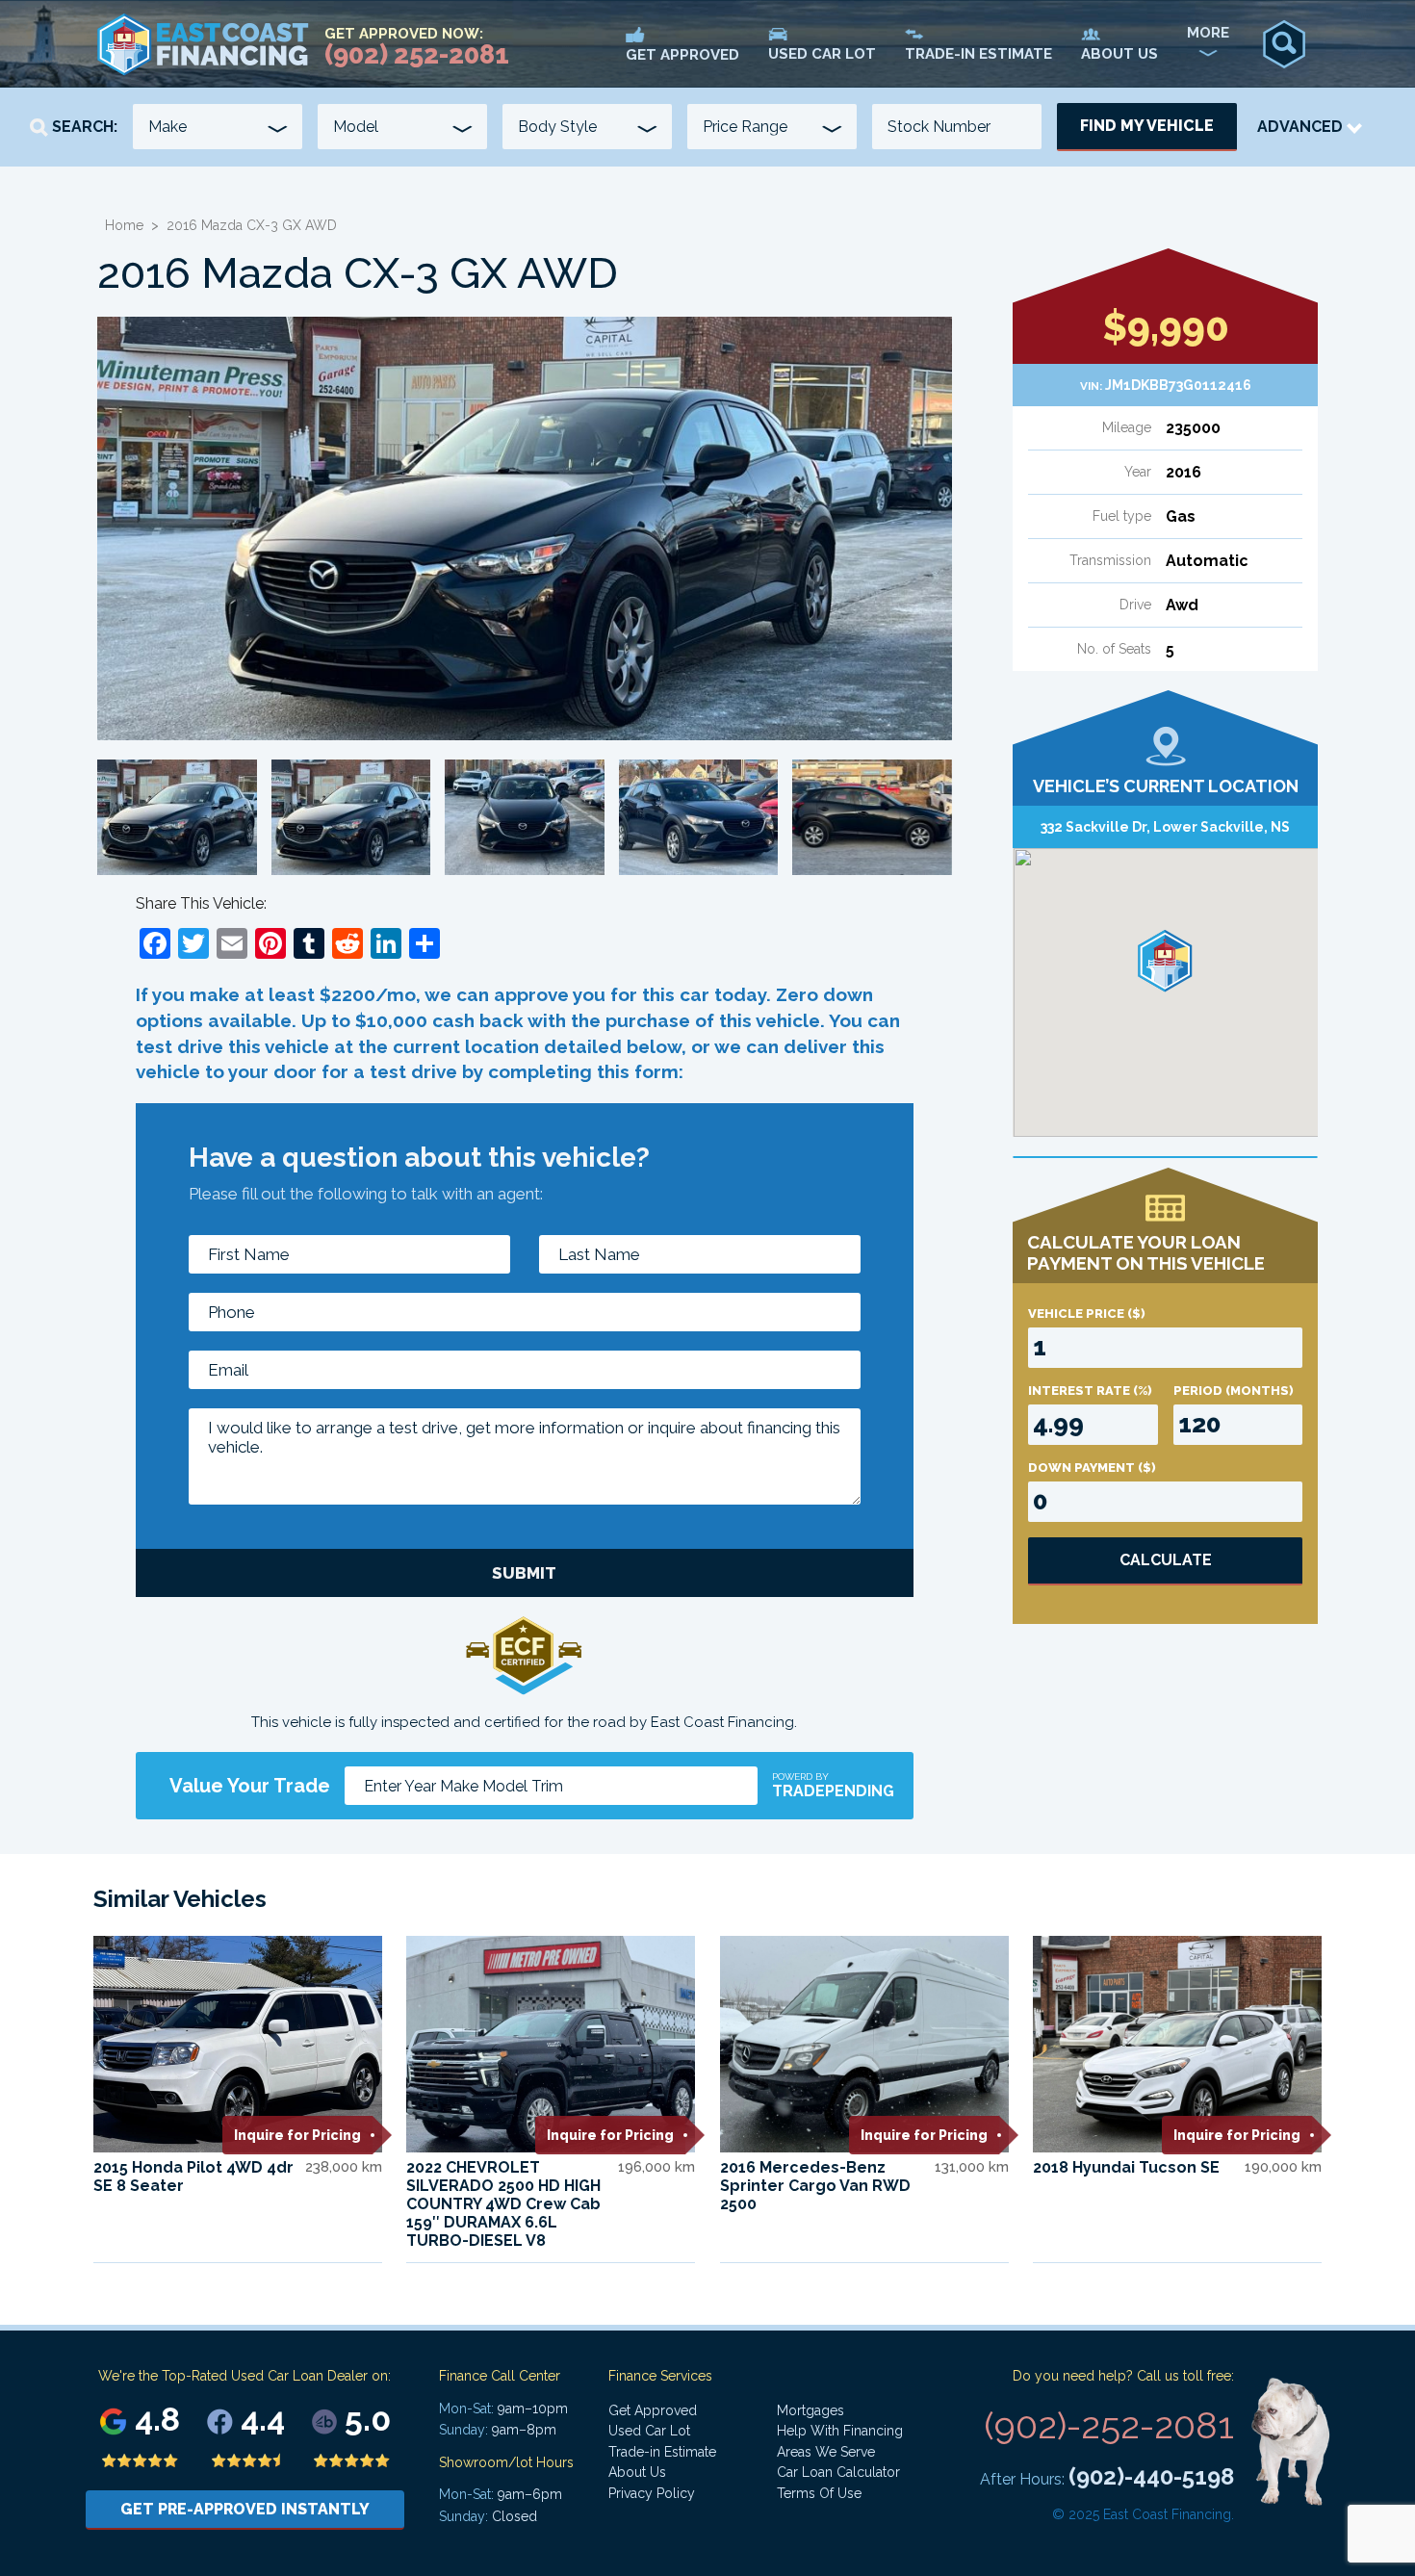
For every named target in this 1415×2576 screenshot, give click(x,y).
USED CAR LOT (822, 54)
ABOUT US (1119, 54)
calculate (1166, 1560)
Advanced (1302, 127)
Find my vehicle (1147, 126)
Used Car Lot (649, 2431)
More (1208, 33)
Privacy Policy (652, 2493)
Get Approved (653, 2410)
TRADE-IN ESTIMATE (978, 54)
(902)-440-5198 (1151, 2476)
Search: (83, 127)
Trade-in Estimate (662, 2452)
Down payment (1092, 1468)
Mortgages (810, 2410)
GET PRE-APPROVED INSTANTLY (245, 2509)
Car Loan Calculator (838, 2472)
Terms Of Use (819, 2493)
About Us (637, 2472)
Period (1234, 1391)
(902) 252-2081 (417, 54)
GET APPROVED (682, 55)
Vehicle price (1087, 1314)
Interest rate (1090, 1391)
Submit (524, 1573)
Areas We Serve (826, 2452)
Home (124, 225)
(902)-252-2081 (1109, 2425)
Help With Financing (840, 2431)
